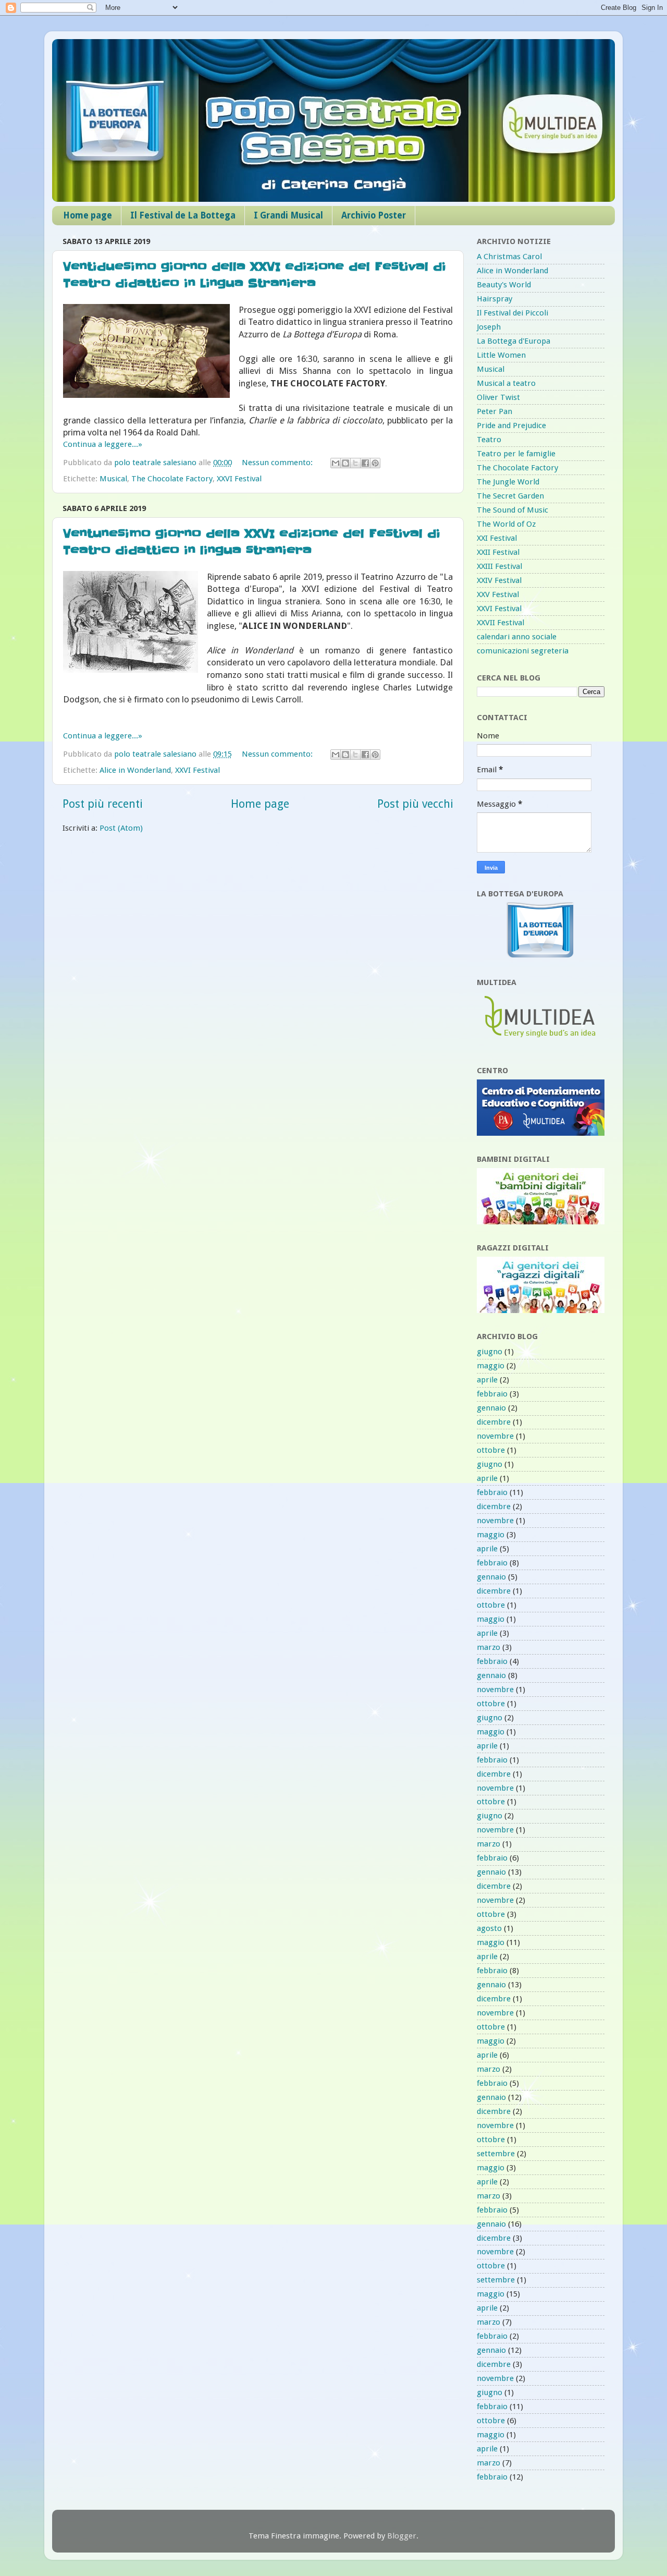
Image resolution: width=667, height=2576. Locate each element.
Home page (88, 215)
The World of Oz (506, 524)
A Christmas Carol (509, 257)
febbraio (492, 1394)
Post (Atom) (121, 828)
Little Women (501, 355)
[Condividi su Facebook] (365, 463)
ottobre (491, 1450)
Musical (113, 479)
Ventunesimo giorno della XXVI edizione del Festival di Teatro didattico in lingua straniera (252, 542)
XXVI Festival (239, 479)
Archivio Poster (374, 215)
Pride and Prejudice (511, 426)
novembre (495, 1436)
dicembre (494, 1422)
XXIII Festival (499, 566)
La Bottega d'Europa (514, 341)
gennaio (491, 1408)
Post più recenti (103, 804)
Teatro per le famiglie (516, 454)
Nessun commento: (278, 463)
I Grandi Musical (288, 215)
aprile (487, 1380)
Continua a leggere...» (103, 444)
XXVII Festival (501, 623)
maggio (491, 1366)
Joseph (489, 327)
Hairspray (495, 299)
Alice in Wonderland (135, 770)
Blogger (402, 2536)
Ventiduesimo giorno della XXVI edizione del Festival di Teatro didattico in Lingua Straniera (255, 275)
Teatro (489, 440)
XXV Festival (498, 594)
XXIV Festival (499, 580)
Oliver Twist (498, 397)
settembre (496, 2154)
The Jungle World (508, 482)
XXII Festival (498, 552)
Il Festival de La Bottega (183, 215)
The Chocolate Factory (172, 479)
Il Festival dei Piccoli (512, 313)
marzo (489, 1647)
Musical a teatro (506, 383)
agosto (489, 1928)
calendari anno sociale (517, 637)
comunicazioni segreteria (523, 651)
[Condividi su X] (355, 463)
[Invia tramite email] (336, 463)
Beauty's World (504, 285)
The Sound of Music (512, 510)
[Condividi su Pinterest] (375, 463)
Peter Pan (495, 411)
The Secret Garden (510, 496)
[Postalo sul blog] (345, 463)
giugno (490, 1352)
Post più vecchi (415, 804)
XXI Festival (497, 538)
